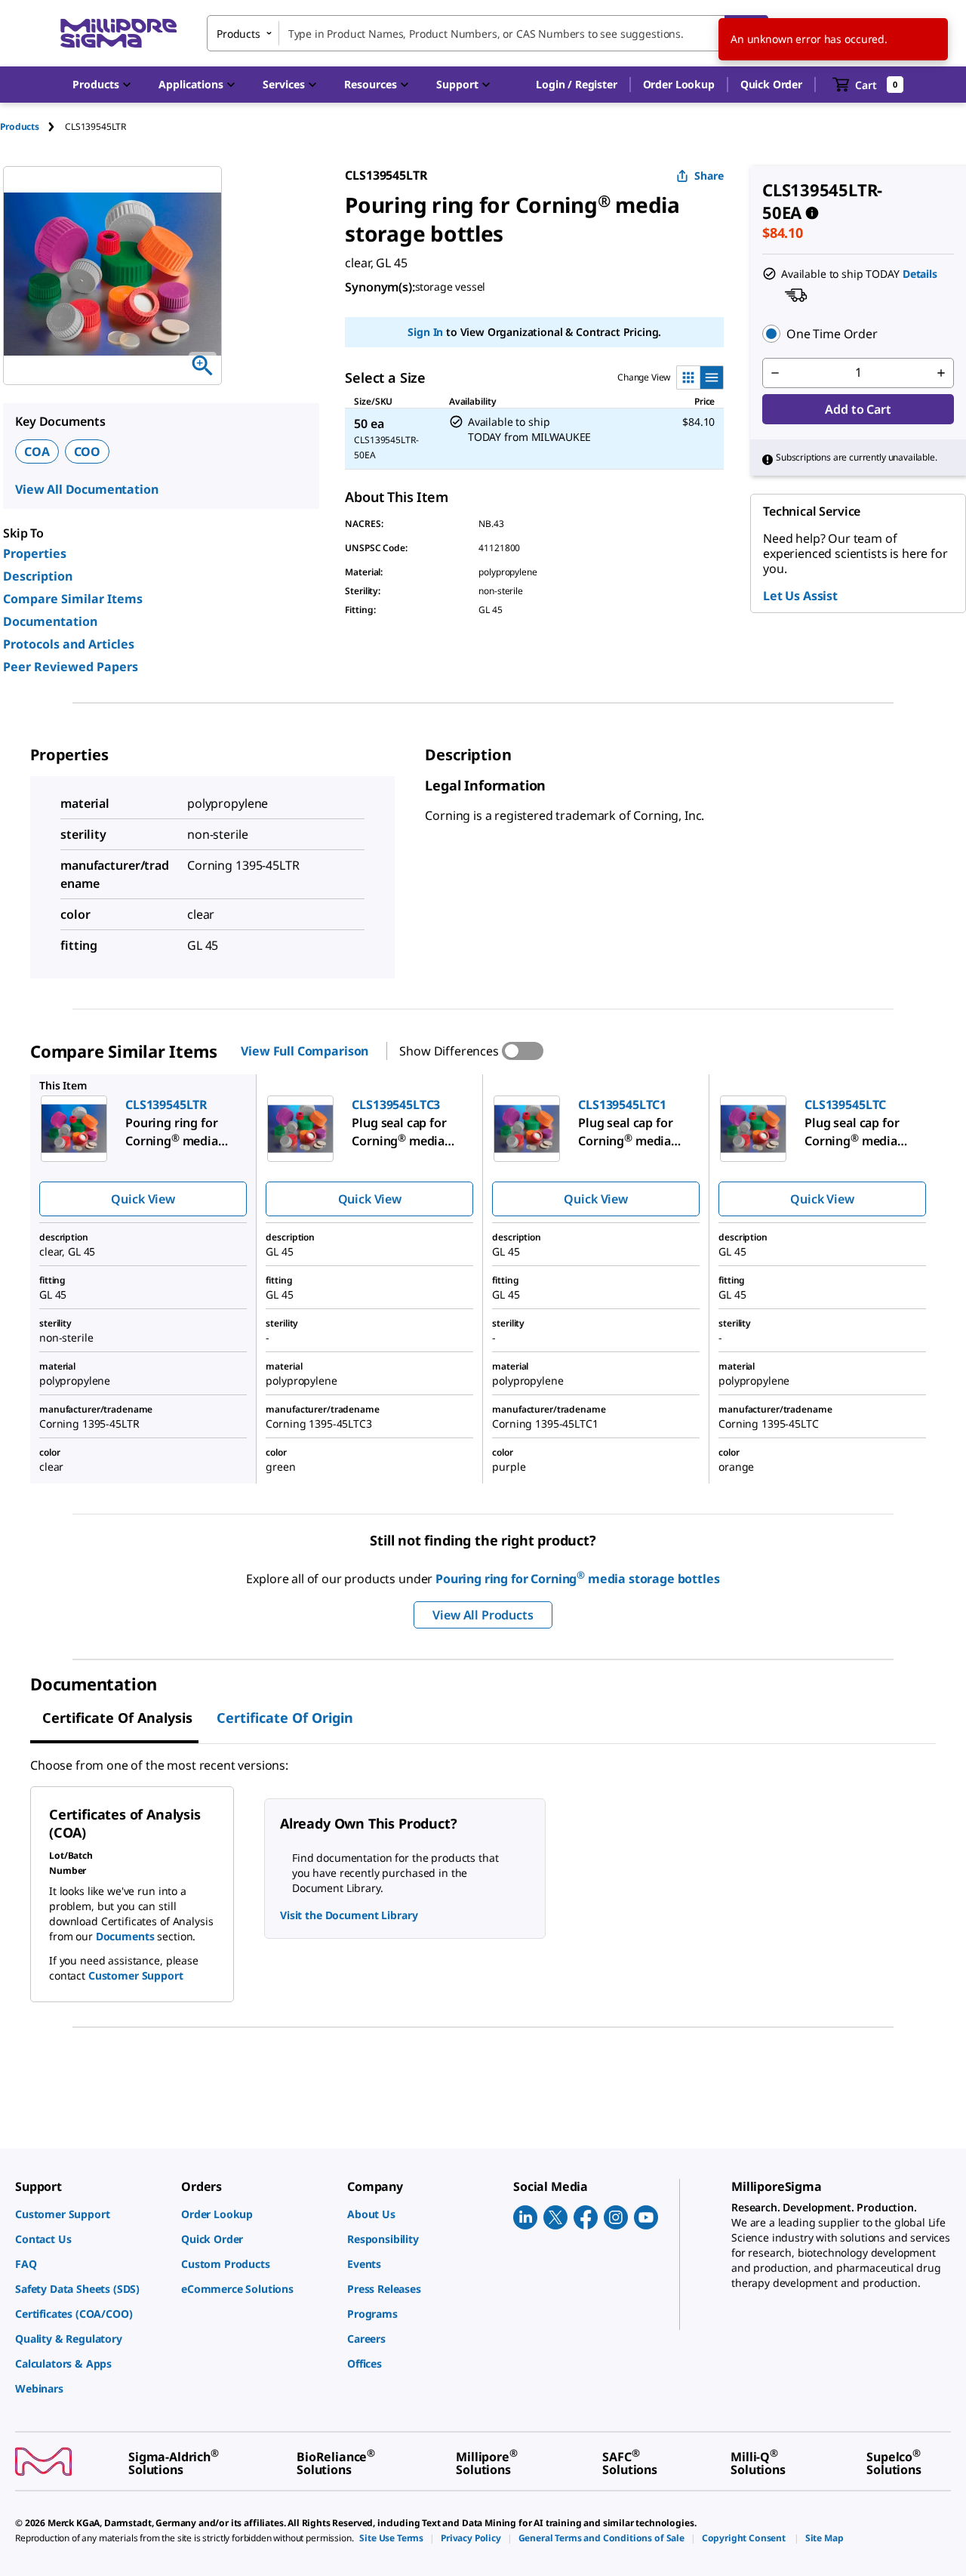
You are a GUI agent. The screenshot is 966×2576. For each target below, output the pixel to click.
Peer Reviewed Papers (71, 667)
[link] (91, 2214)
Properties (35, 553)
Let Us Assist (800, 596)
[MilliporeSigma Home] (118, 34)
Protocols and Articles (69, 644)
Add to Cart (858, 409)
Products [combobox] (238, 34)
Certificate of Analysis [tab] (117, 1718)
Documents (125, 1936)
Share (709, 176)
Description (38, 576)
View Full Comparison (305, 1051)
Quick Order (771, 84)
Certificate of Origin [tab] (285, 1718)
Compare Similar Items (73, 599)
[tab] (32, 126)
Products (20, 126)
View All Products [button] (483, 1615)
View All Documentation (86, 489)
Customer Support (136, 1975)
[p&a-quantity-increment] (941, 373)
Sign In (425, 332)
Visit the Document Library (349, 1915)
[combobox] (488, 33)
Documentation (50, 621)
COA (37, 451)
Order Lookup (679, 84)
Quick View (143, 1199)
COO (88, 451)
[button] (576, 85)
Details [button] (920, 274)
